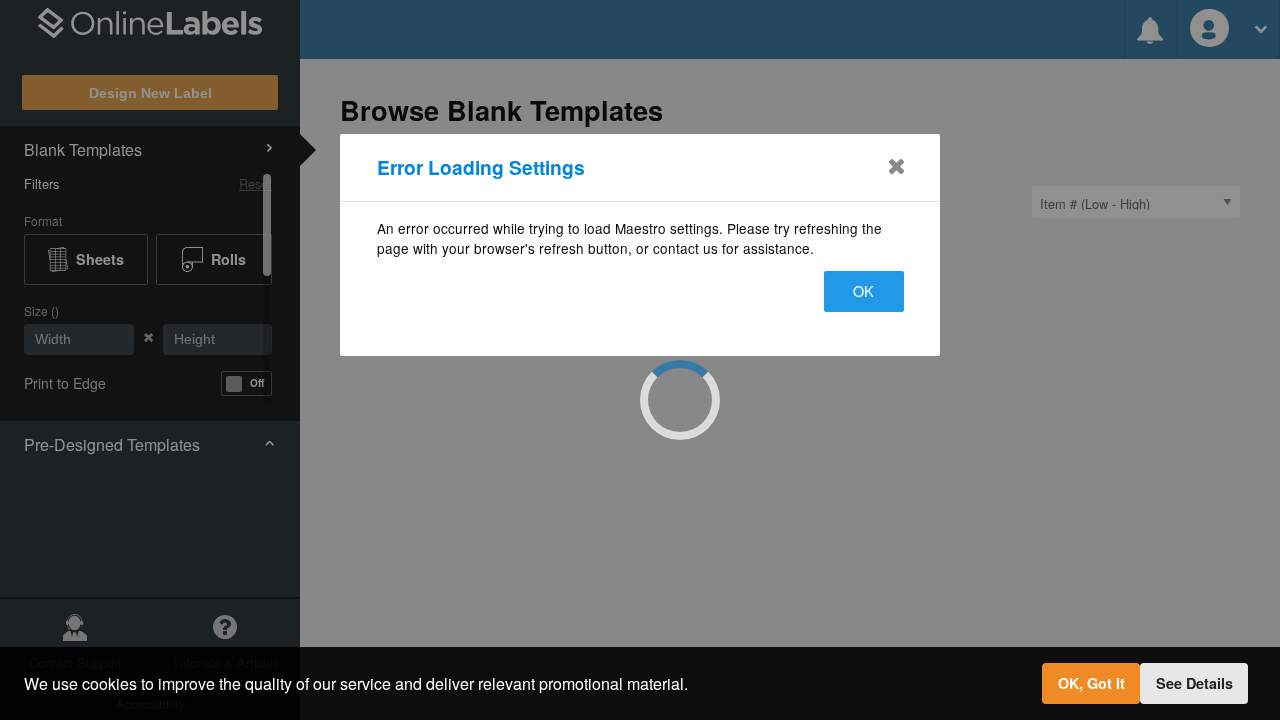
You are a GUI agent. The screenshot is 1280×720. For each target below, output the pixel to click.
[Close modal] (896, 165)
